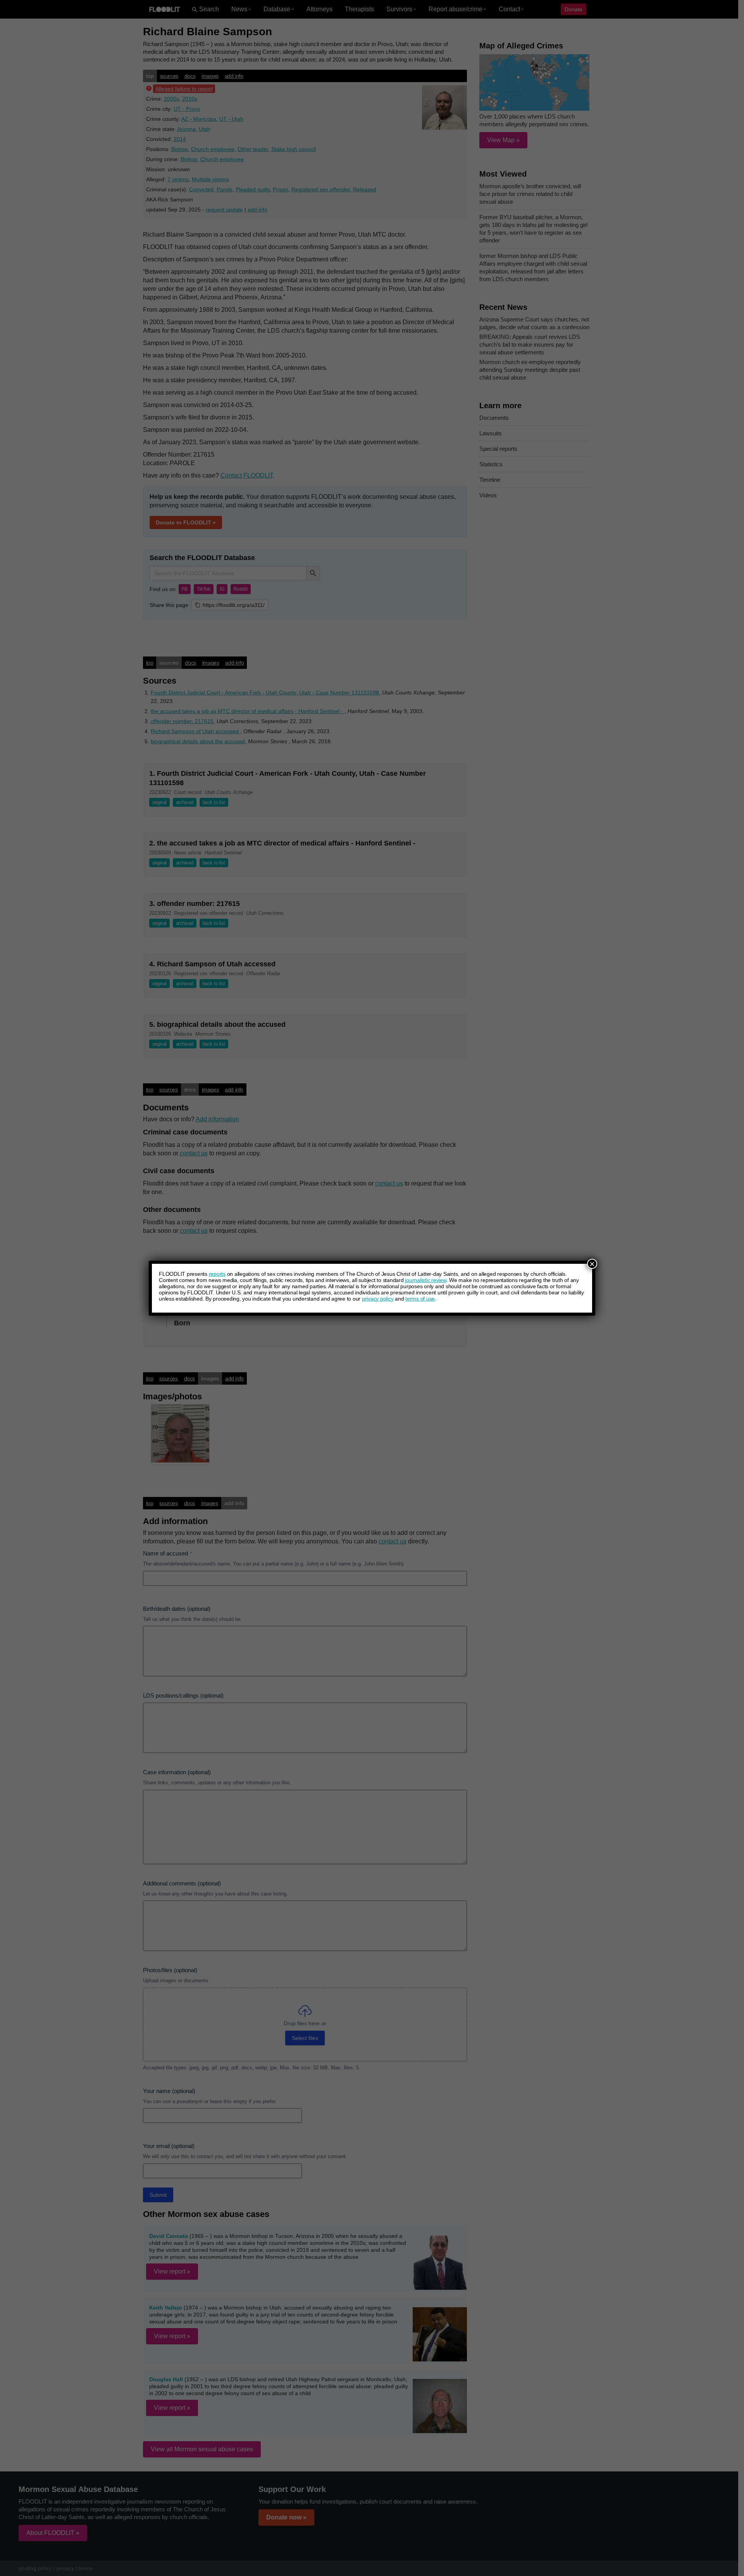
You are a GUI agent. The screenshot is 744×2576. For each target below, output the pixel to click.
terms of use (420, 1299)
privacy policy (378, 1299)
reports (217, 1274)
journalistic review (425, 1280)
